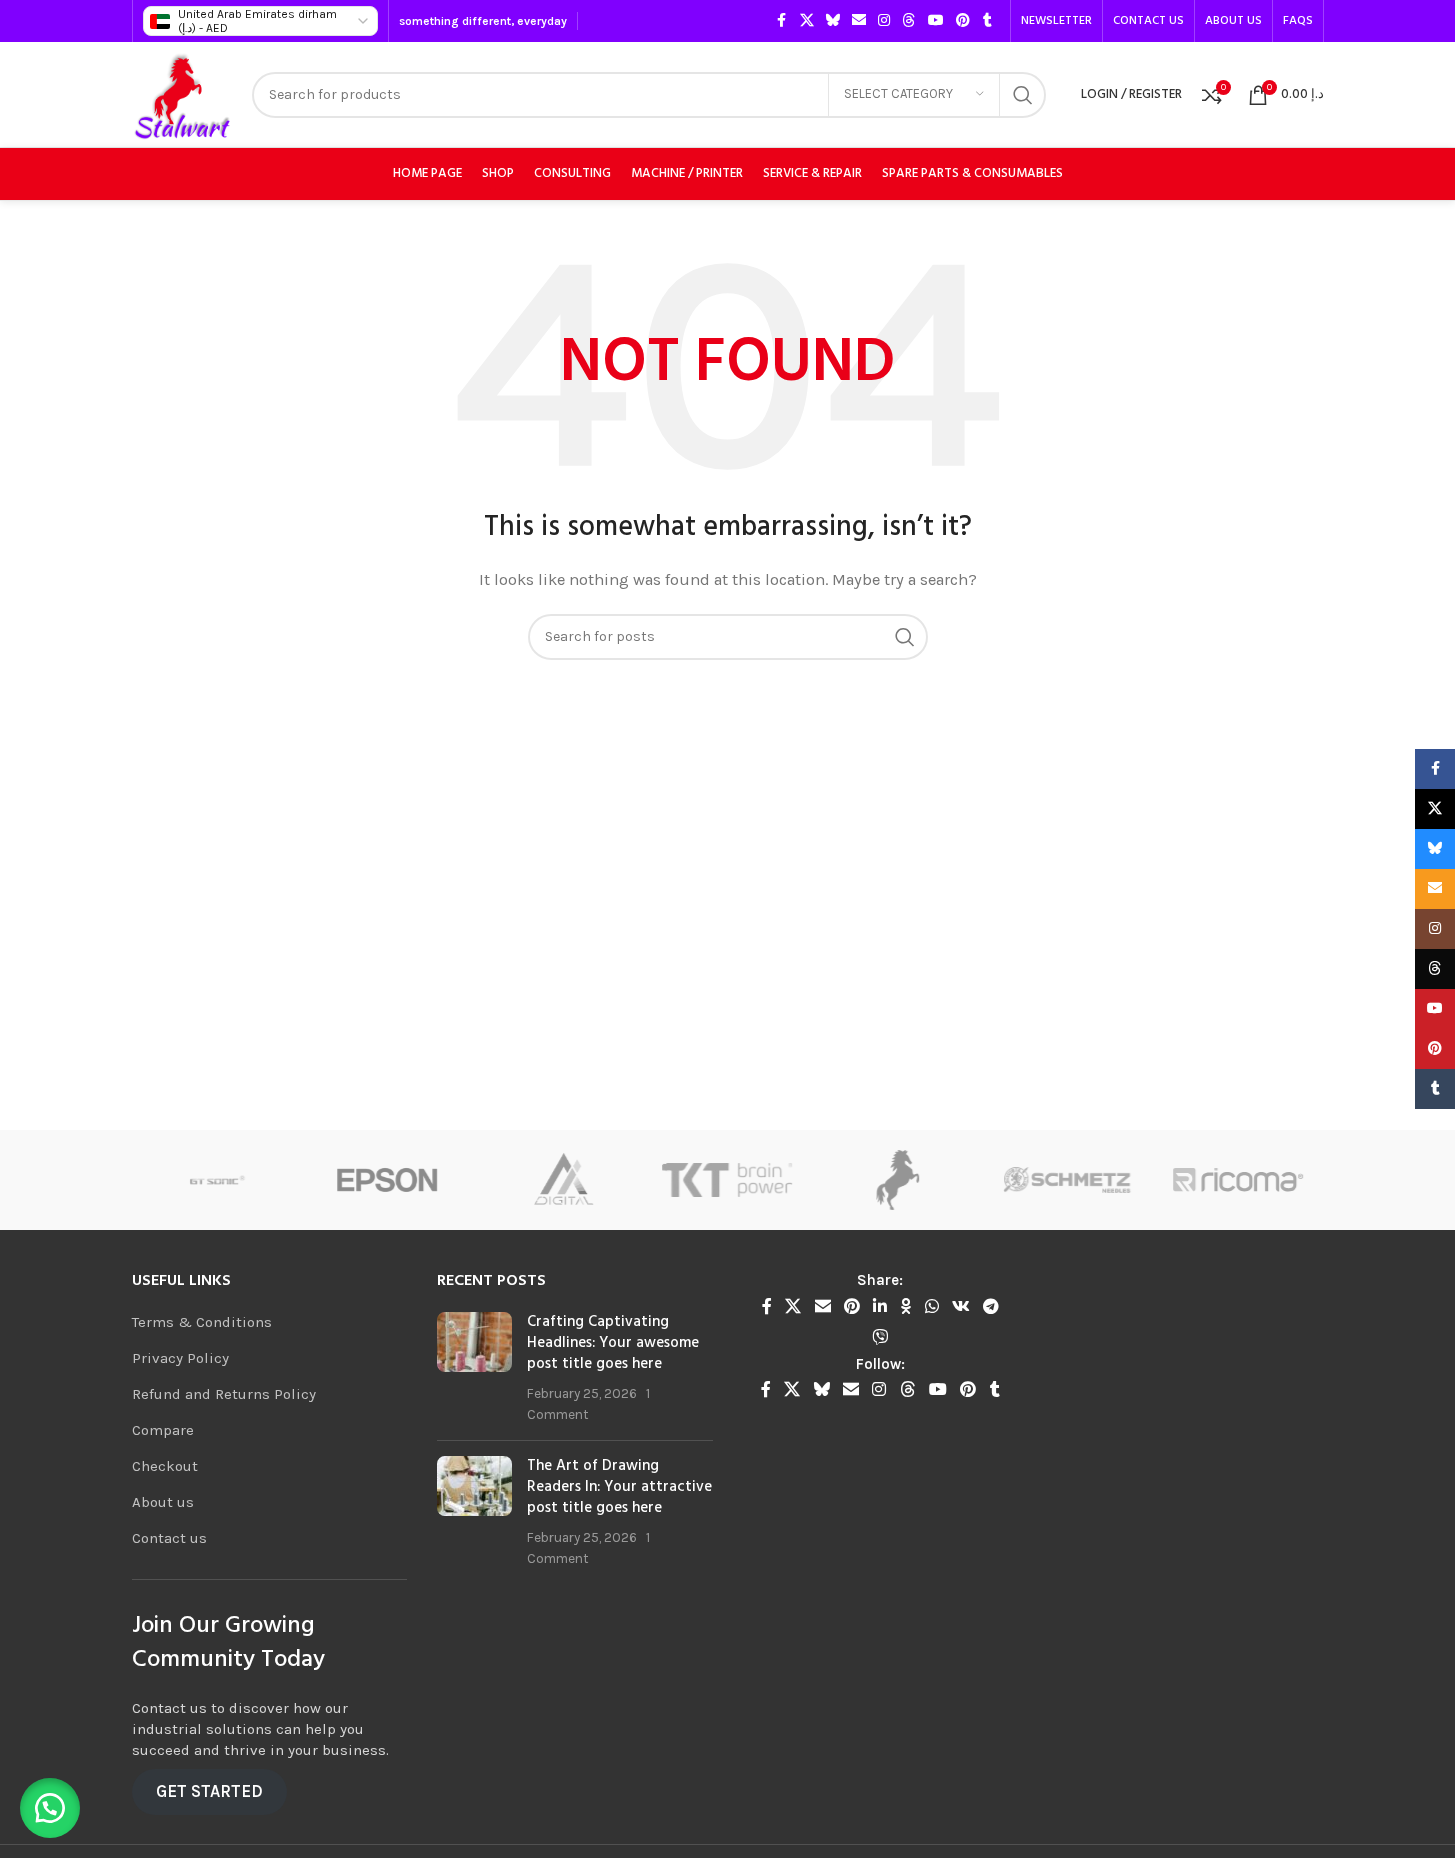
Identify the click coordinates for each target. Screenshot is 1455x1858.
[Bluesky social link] (833, 21)
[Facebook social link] (782, 21)
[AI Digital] (412, 1180)
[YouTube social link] (936, 21)
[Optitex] (1263, 1180)
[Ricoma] (1093, 1180)
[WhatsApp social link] (931, 1306)
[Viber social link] (880, 1337)
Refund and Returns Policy (224, 1394)
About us (163, 1502)
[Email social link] (859, 21)
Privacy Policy (180, 1358)
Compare (163, 1430)
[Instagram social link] (884, 21)
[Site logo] (182, 93)
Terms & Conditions (202, 1322)
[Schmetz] (923, 1180)
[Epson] (242, 1180)
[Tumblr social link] (988, 21)
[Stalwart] (752, 1180)
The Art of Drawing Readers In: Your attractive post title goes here (619, 1487)
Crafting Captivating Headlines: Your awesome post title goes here (613, 1343)
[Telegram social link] (991, 1306)
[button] (50, 1808)
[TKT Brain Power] (582, 1180)
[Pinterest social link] (963, 21)
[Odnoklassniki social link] (906, 1306)
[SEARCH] (1023, 95)
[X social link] (807, 21)
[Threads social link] (909, 21)
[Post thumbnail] (474, 1368)
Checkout (165, 1466)
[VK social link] (960, 1306)
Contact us (169, 1538)
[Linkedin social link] (880, 1306)
